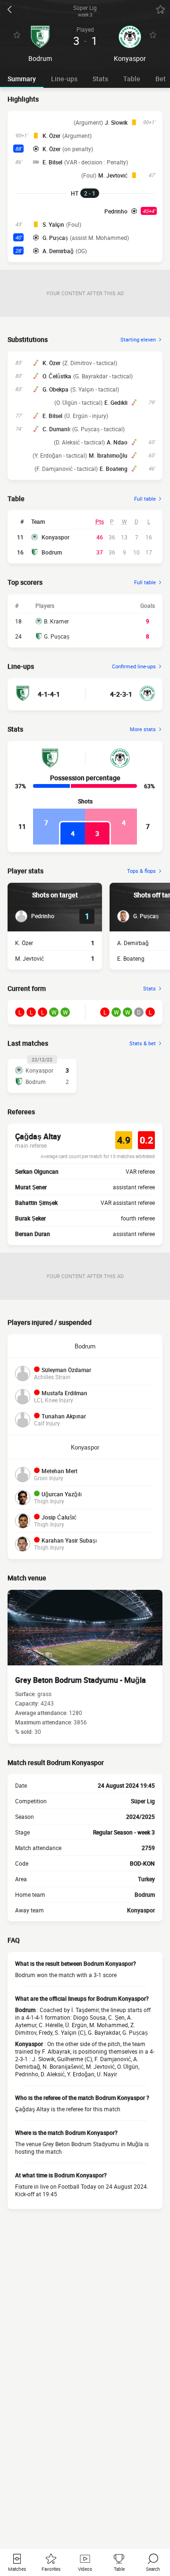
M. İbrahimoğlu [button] (108, 455)
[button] (35, 916)
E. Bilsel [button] (52, 162)
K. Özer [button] (51, 136)
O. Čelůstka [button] (57, 376)
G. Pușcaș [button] (55, 238)
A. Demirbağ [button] (58, 251)
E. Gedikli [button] (116, 402)
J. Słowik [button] (116, 122)
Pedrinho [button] (116, 211)
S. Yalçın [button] (53, 224)
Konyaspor (55, 537)
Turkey (146, 1879)
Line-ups (64, 79)
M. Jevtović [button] (113, 175)
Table (132, 79)
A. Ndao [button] (117, 442)
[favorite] (161, 9)
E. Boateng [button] (114, 469)
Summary (22, 79)
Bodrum (52, 552)
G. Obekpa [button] (55, 389)
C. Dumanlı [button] (56, 429)
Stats (100, 79)
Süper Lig (143, 1801)
